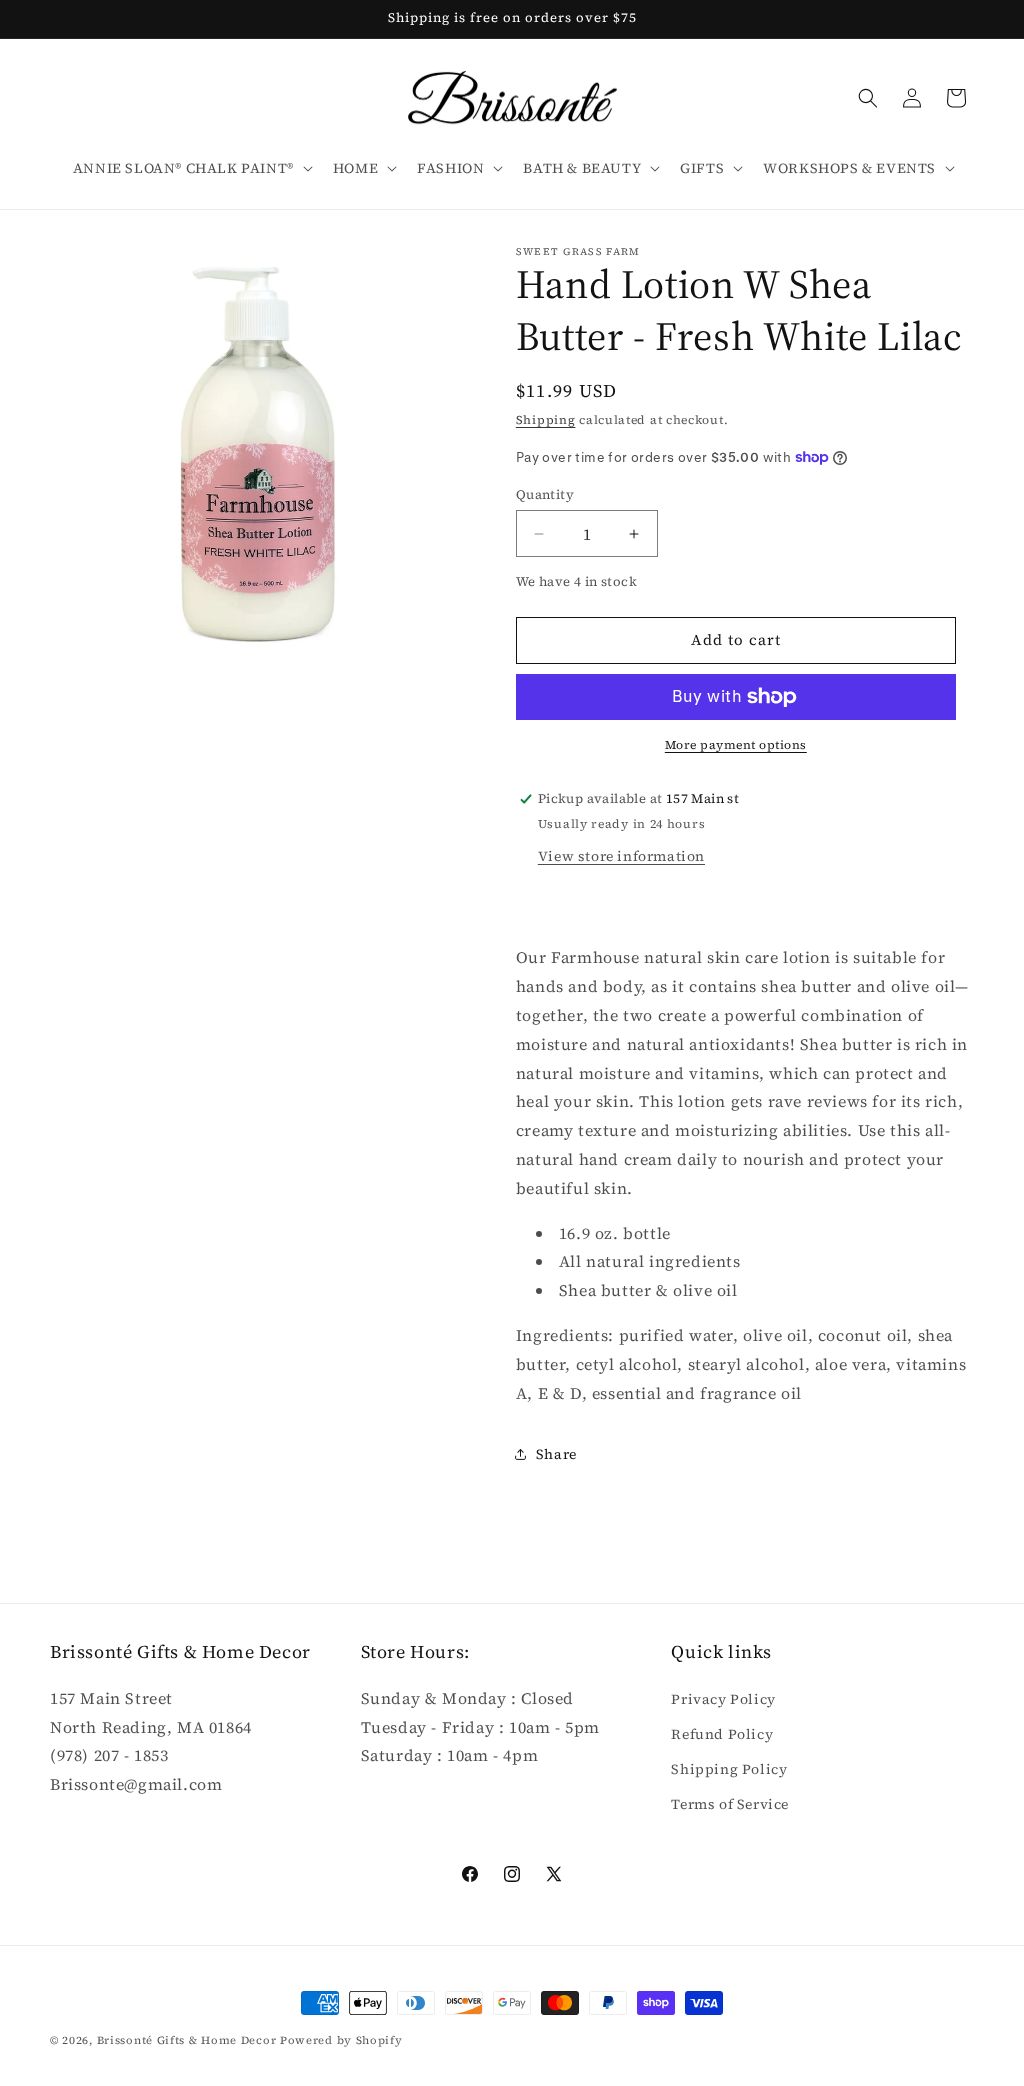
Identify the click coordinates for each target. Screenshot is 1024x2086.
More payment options (736, 745)
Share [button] (556, 1454)
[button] (191, 168)
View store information (621, 856)
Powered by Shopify (341, 2040)
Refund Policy (722, 1734)
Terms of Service (730, 1804)
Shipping (546, 420)
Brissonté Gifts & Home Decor (187, 2040)
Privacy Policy (723, 1699)
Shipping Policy (729, 1769)
